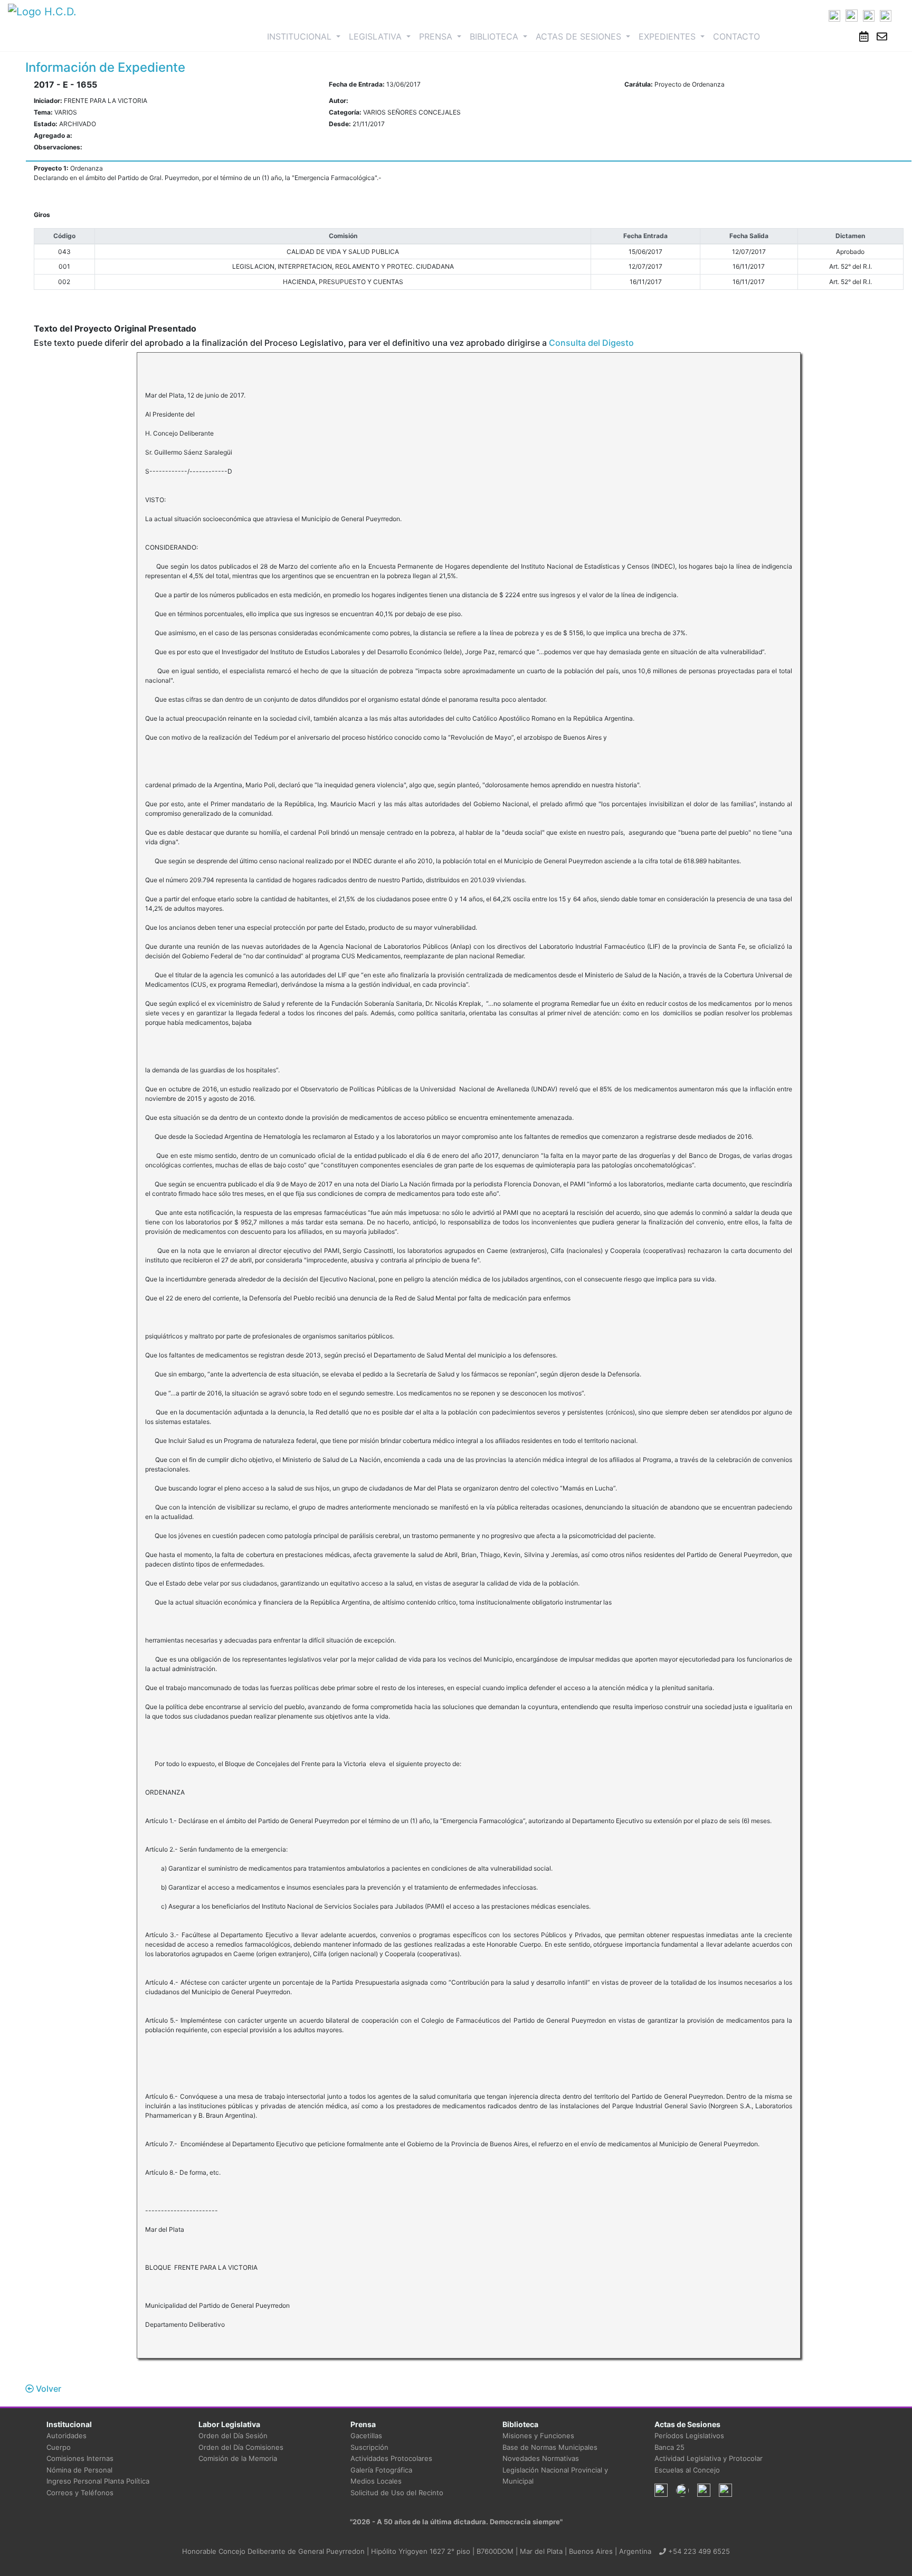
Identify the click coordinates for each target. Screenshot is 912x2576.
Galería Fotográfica (381, 2470)
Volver (47, 2389)
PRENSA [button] (437, 36)
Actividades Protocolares (391, 2458)
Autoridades (66, 2436)
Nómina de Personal (79, 2470)
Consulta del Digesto (591, 343)
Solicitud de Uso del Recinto (397, 2493)
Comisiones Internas (80, 2458)
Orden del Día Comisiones (241, 2447)
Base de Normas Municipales (550, 2447)
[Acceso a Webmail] (882, 36)
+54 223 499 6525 (698, 2551)
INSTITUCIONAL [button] (306, 36)
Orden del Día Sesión (233, 2436)
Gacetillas (366, 2436)
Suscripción (369, 2447)
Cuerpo (59, 2447)
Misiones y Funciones (538, 2436)
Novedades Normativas (541, 2458)
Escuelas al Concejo (687, 2470)
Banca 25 (669, 2447)
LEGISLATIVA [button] (377, 36)
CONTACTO (737, 36)
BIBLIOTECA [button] (495, 36)
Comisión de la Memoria (238, 2458)
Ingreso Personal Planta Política (98, 2481)
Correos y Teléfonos (80, 2493)
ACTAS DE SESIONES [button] (580, 36)
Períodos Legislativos (689, 2436)
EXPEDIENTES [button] (668, 36)
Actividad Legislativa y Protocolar (709, 2458)
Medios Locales (376, 2481)
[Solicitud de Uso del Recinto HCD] (864, 36)
